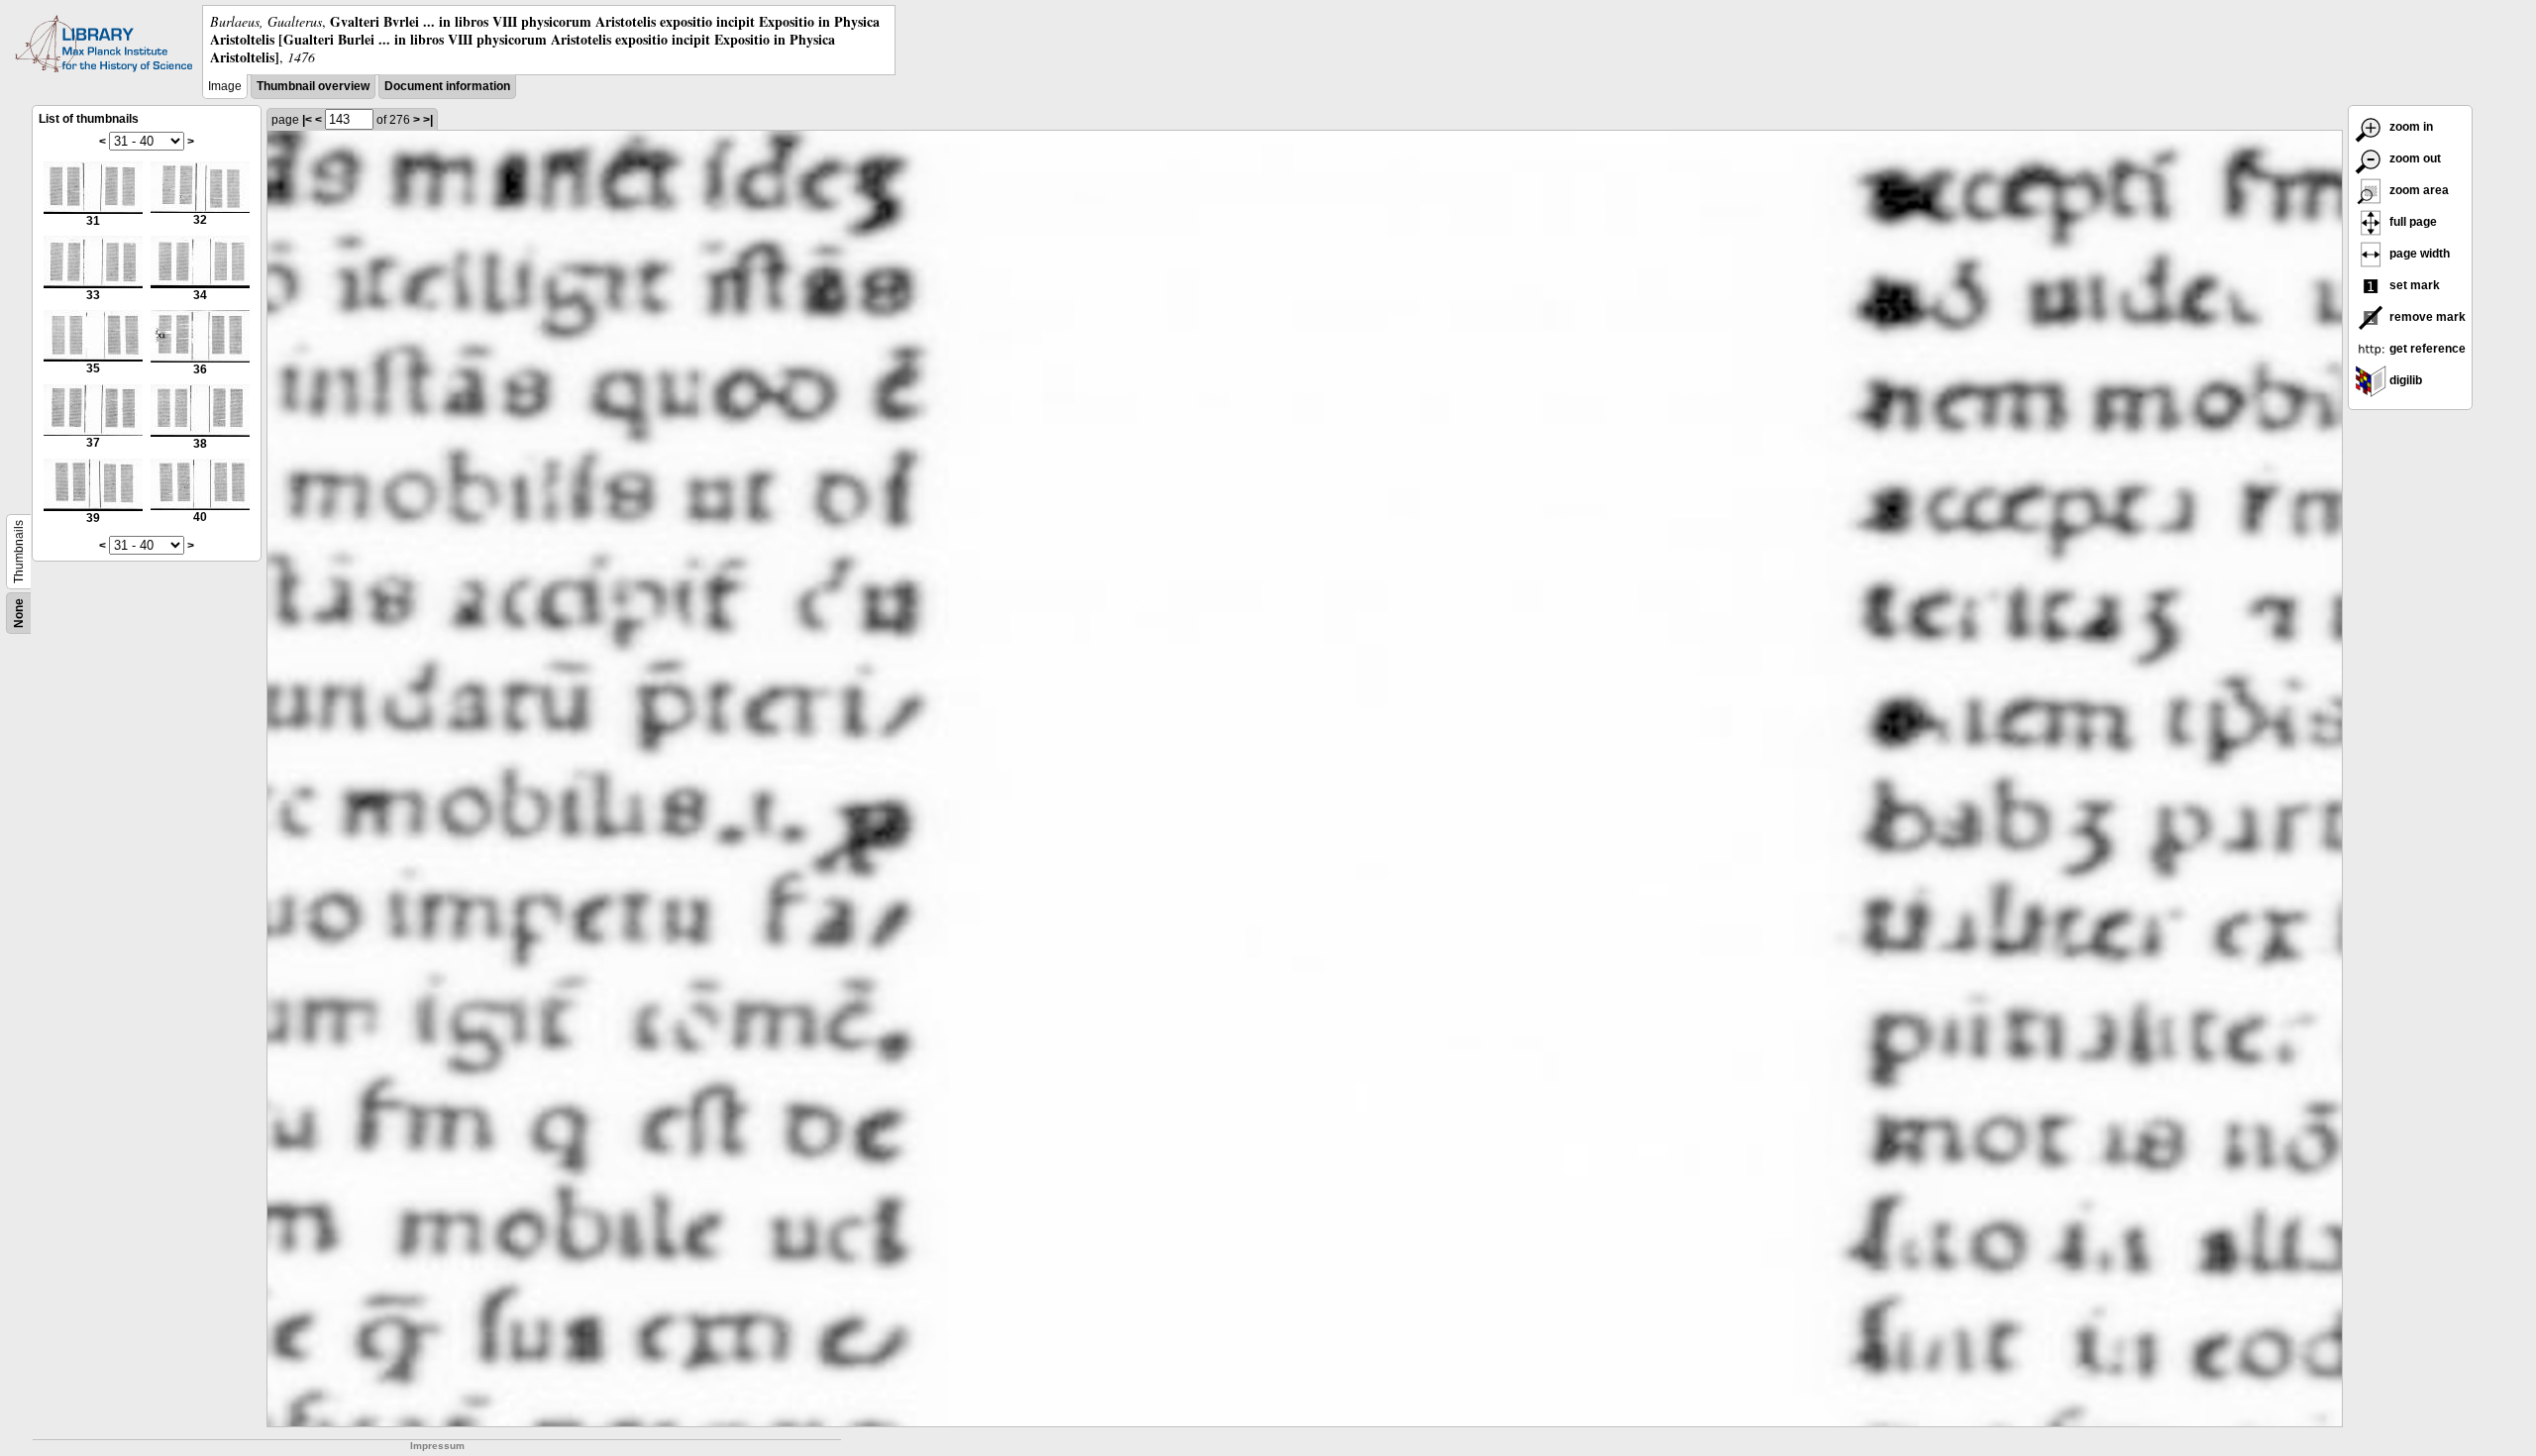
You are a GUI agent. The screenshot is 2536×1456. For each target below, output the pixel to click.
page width (2418, 254)
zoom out (2414, 158)
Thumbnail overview (313, 86)
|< (307, 120)
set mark (2413, 285)
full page (2412, 222)
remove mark (2426, 317)
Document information (447, 86)
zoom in (2410, 127)
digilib (2404, 380)
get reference (2426, 349)
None (19, 613)
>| (428, 120)
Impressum (437, 1446)
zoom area (2418, 190)
